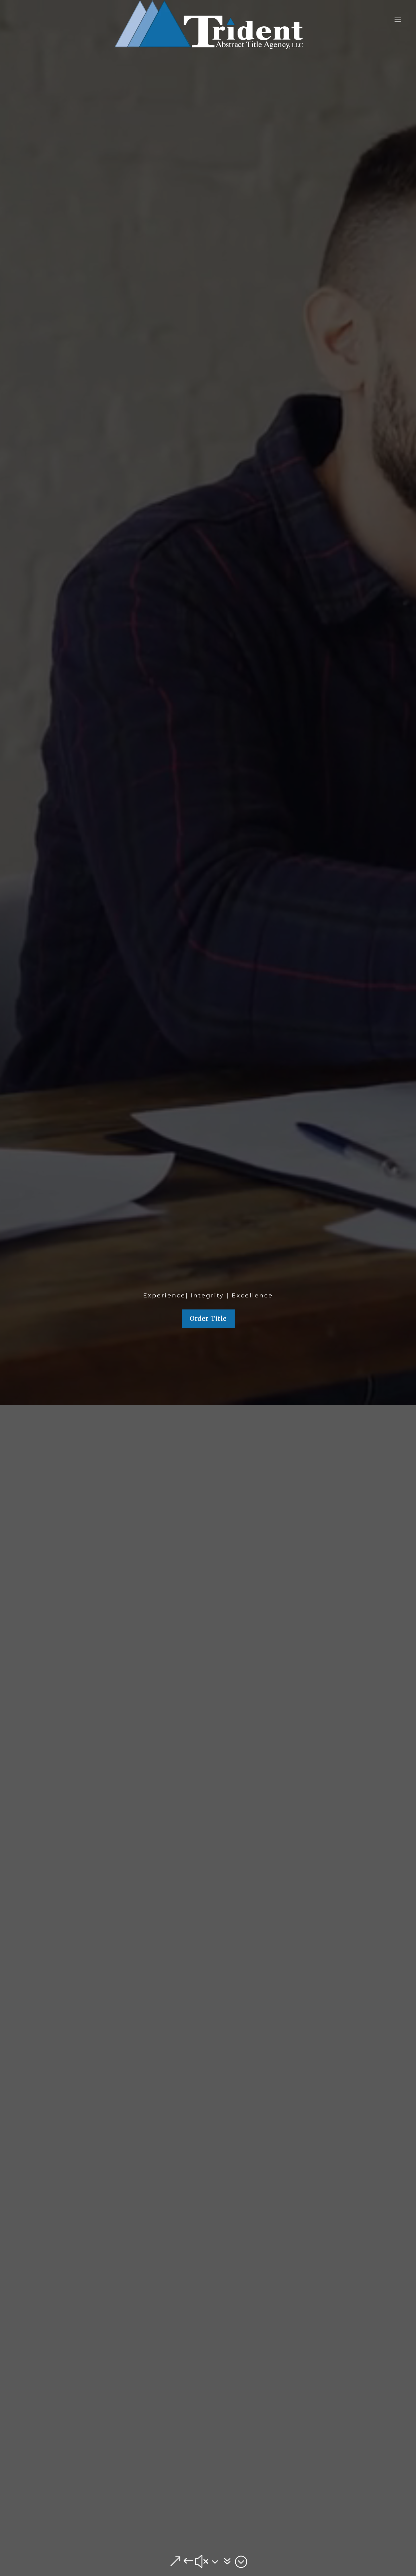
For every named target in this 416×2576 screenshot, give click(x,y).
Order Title (208, 1318)
